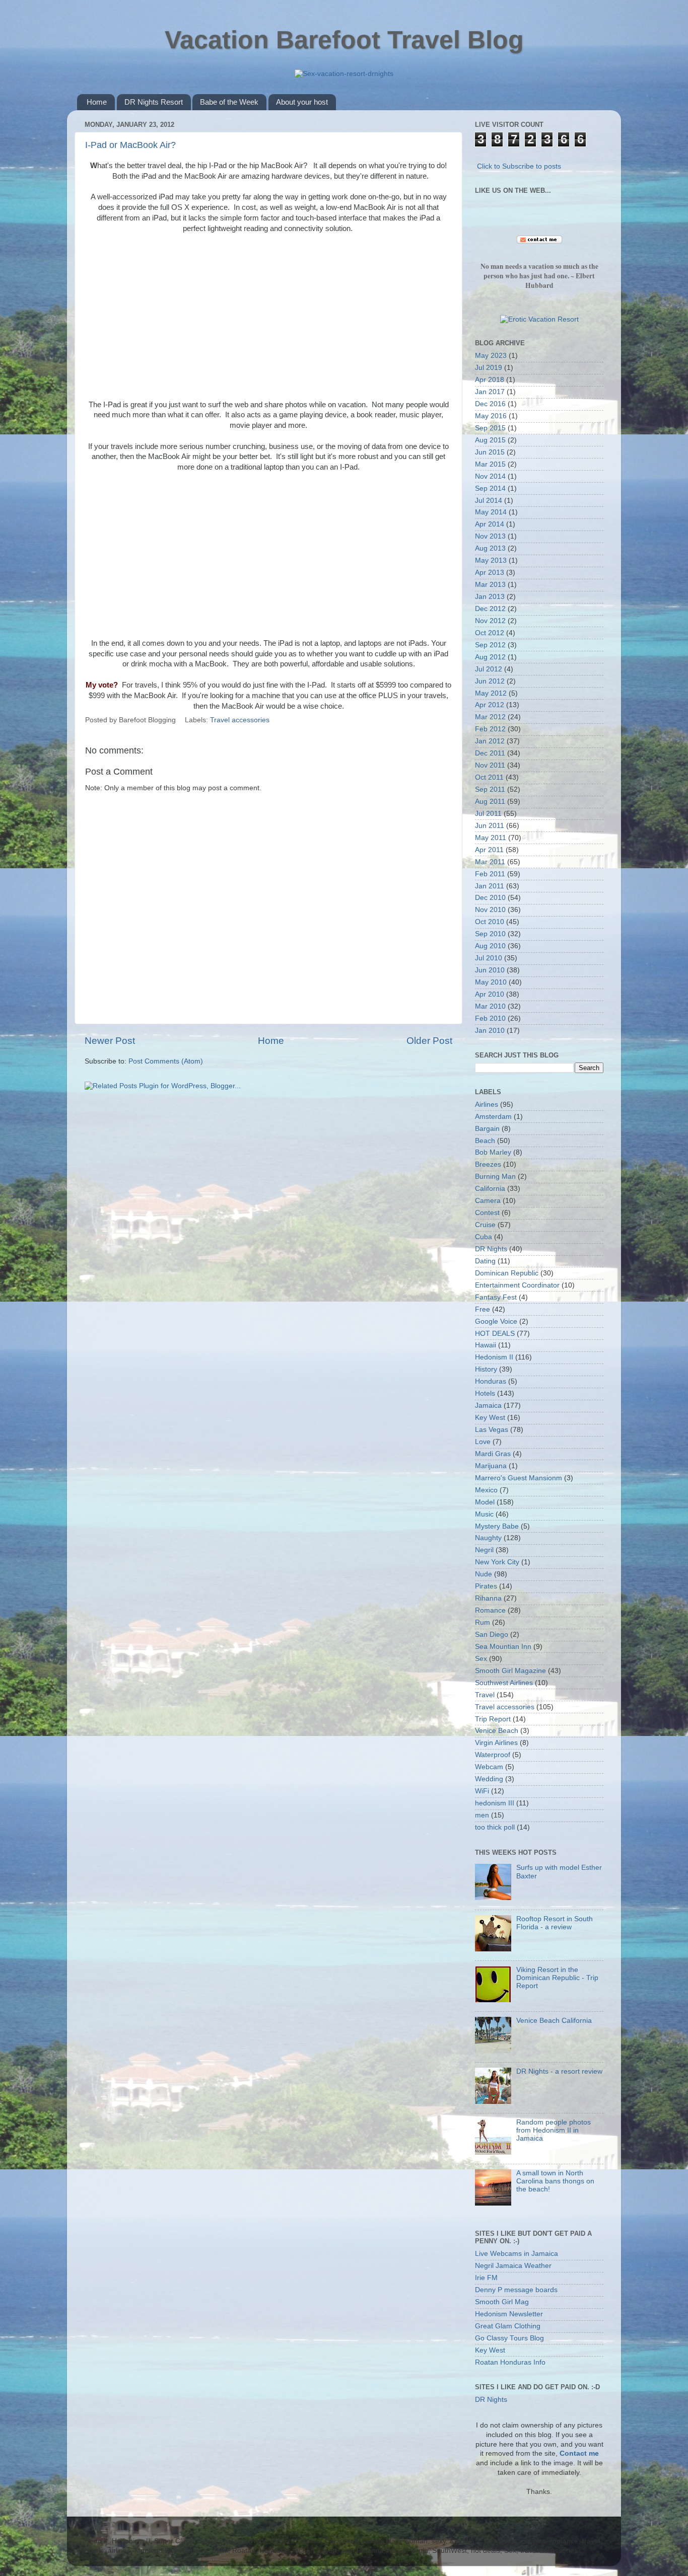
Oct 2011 (489, 777)
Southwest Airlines (504, 1683)
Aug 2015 (490, 440)
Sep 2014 (490, 488)
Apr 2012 (490, 705)
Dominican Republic (507, 1273)
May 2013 (491, 560)
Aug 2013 (490, 548)
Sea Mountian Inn (503, 1647)
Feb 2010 (490, 1018)
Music (484, 1514)
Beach (485, 1141)
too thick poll (495, 1827)
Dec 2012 (490, 609)
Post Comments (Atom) (166, 1061)
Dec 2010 (490, 898)
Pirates (486, 1586)
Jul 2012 (489, 669)
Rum (483, 1622)
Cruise (485, 1225)
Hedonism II (494, 1357)
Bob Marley (493, 1152)
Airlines (487, 1105)
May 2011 (491, 838)
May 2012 (491, 693)
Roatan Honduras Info (510, 2362)
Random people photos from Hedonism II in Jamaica (554, 2130)
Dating (485, 1261)
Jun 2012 (490, 681)
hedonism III (495, 1803)
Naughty (488, 1538)
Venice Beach (497, 1731)
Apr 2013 (490, 573)
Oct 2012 (490, 633)
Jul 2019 (489, 368)
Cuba (484, 1237)
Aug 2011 (490, 802)
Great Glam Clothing (508, 2326)
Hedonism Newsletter (509, 2314)
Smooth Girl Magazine (510, 1671)
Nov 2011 (490, 765)
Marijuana (491, 1466)
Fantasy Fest (496, 1297)
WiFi (482, 1791)
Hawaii (486, 1345)
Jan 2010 (490, 1031)
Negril (484, 1550)
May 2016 (491, 416)
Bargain (487, 1129)
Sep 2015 (490, 428)
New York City (497, 1562)
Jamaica (488, 1406)
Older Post (429, 1041)
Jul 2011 (488, 814)
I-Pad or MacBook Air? (130, 145)
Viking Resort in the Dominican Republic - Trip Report (557, 1978)
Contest (487, 1213)
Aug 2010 (490, 946)
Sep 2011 (490, 789)
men (482, 1815)
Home (97, 102)
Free (483, 1309)
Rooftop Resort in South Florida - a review (555, 1923)
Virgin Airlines (496, 1743)
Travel (485, 1695)
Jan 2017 (490, 392)
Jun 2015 (490, 452)
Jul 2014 (489, 501)
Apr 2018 (490, 380)
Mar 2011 (490, 862)
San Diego (492, 1635)
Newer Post (110, 1041)
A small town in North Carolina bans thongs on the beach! (555, 2181)
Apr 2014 (490, 524)
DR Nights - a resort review (559, 2071)
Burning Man (495, 1177)
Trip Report (493, 1719)
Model (485, 1502)
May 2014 (491, 512)
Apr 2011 (489, 850)
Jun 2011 (490, 826)
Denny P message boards (516, 2290)
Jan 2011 (490, 886)
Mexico (486, 1490)
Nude (484, 1574)
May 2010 (491, 982)
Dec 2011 (490, 753)
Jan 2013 (490, 597)
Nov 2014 (490, 476)
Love (483, 1442)
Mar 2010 (490, 1006)
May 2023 (491, 356)
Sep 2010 (490, 934)
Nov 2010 (490, 910)
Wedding (489, 1779)
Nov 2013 (490, 536)
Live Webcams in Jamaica (517, 2254)
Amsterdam (493, 1117)
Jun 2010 (490, 970)
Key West (490, 1418)
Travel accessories (240, 720)
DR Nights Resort (154, 102)
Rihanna (488, 1598)
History (486, 1369)
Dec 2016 (490, 404)
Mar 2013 (490, 585)
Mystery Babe (497, 1526)
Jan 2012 (490, 741)
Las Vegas (492, 1430)
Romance (490, 1610)
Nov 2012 (490, 621)
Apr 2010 (490, 994)
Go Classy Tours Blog (509, 2338)
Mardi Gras (493, 1454)
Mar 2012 (490, 717)
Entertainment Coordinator (517, 1285)
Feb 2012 (490, 729)
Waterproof (493, 1755)
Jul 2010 (489, 958)
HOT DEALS (495, 1334)
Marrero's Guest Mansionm (519, 1478)
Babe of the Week (229, 102)
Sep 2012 (490, 645)
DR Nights (491, 1249)
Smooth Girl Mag (502, 2302)
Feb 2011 (490, 874)
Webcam (489, 1767)
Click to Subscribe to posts (519, 166)
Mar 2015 (490, 464)
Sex (481, 1659)
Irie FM (486, 2278)
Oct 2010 (490, 922)
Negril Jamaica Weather (513, 2266)
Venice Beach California (554, 2021)
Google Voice (496, 1321)
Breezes (488, 1164)
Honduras (491, 1381)
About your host (302, 102)
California (490, 1189)
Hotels (485, 1393)
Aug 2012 (490, 657)
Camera (488, 1201)
